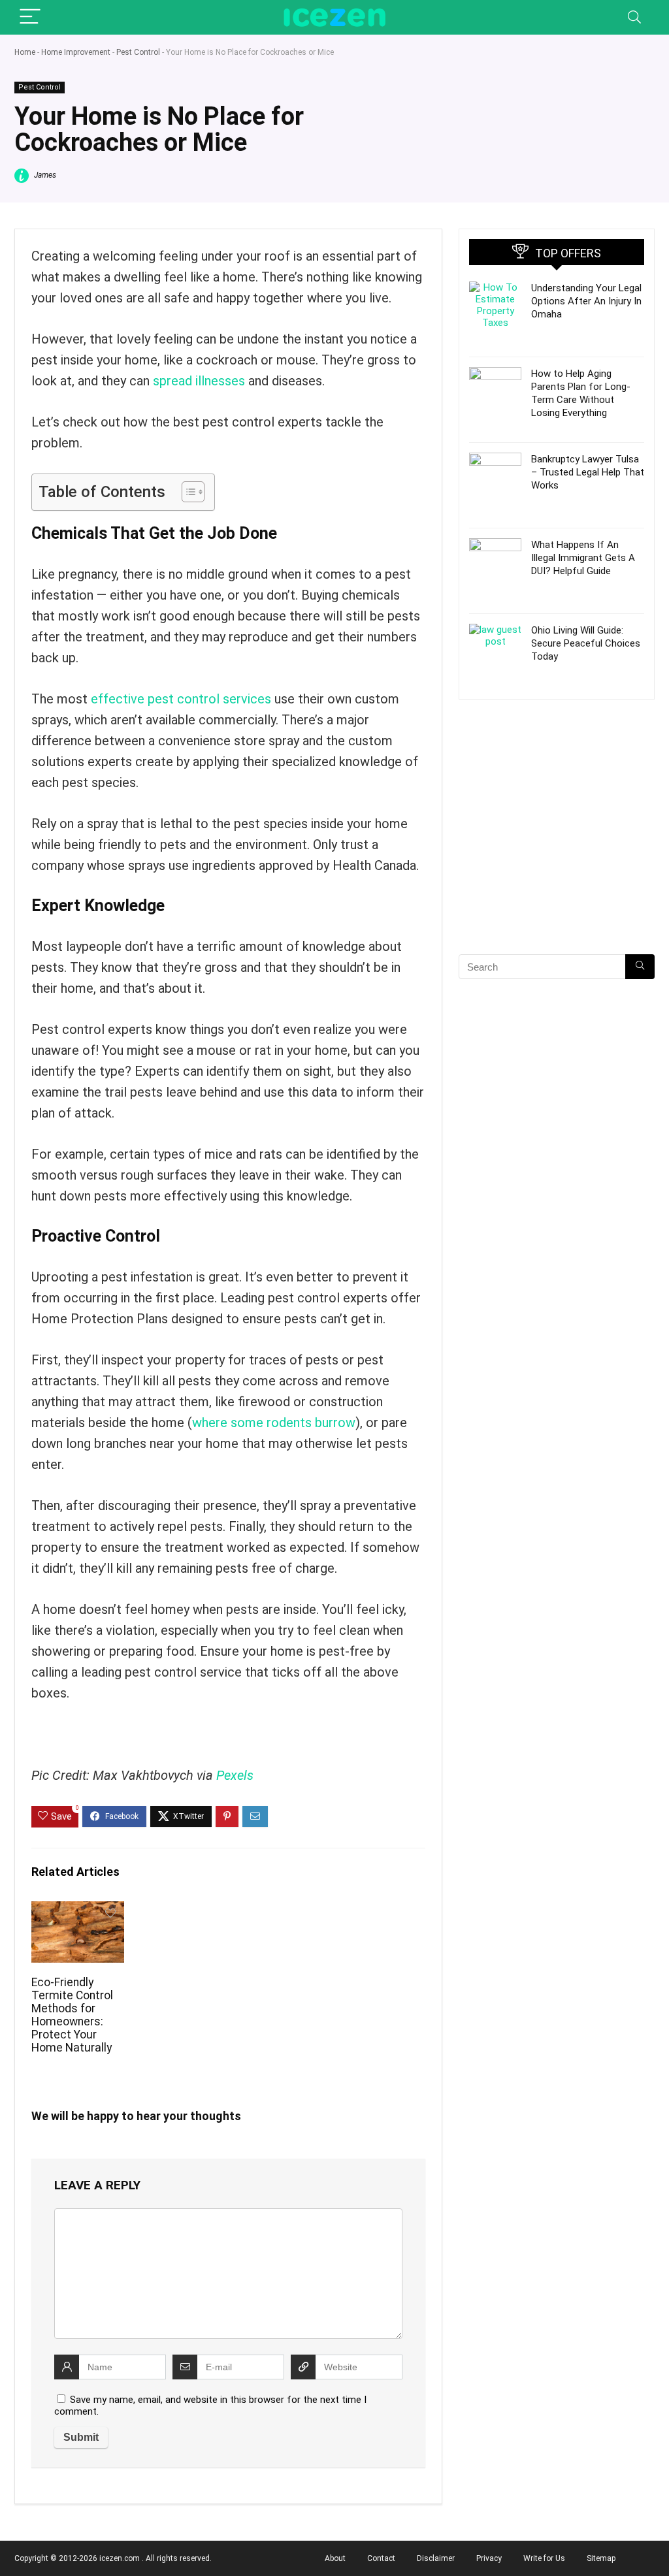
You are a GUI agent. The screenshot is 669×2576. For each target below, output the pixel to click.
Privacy (489, 2558)
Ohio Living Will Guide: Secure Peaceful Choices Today (586, 643)
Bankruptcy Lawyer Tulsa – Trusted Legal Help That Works (588, 472)
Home (25, 52)
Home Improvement (76, 52)
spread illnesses (199, 381)
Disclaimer (436, 2558)
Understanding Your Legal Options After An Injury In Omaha (586, 301)
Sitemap (601, 2558)
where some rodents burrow (274, 1423)
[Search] (634, 17)
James (44, 175)
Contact (381, 2558)
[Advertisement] (557, 850)
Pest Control (138, 52)
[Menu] (30, 17)
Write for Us (544, 2558)
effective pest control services (181, 699)
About (335, 2558)
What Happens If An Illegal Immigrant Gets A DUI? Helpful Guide (583, 558)
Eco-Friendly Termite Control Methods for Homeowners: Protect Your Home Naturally (72, 2015)
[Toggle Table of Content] (187, 492)
